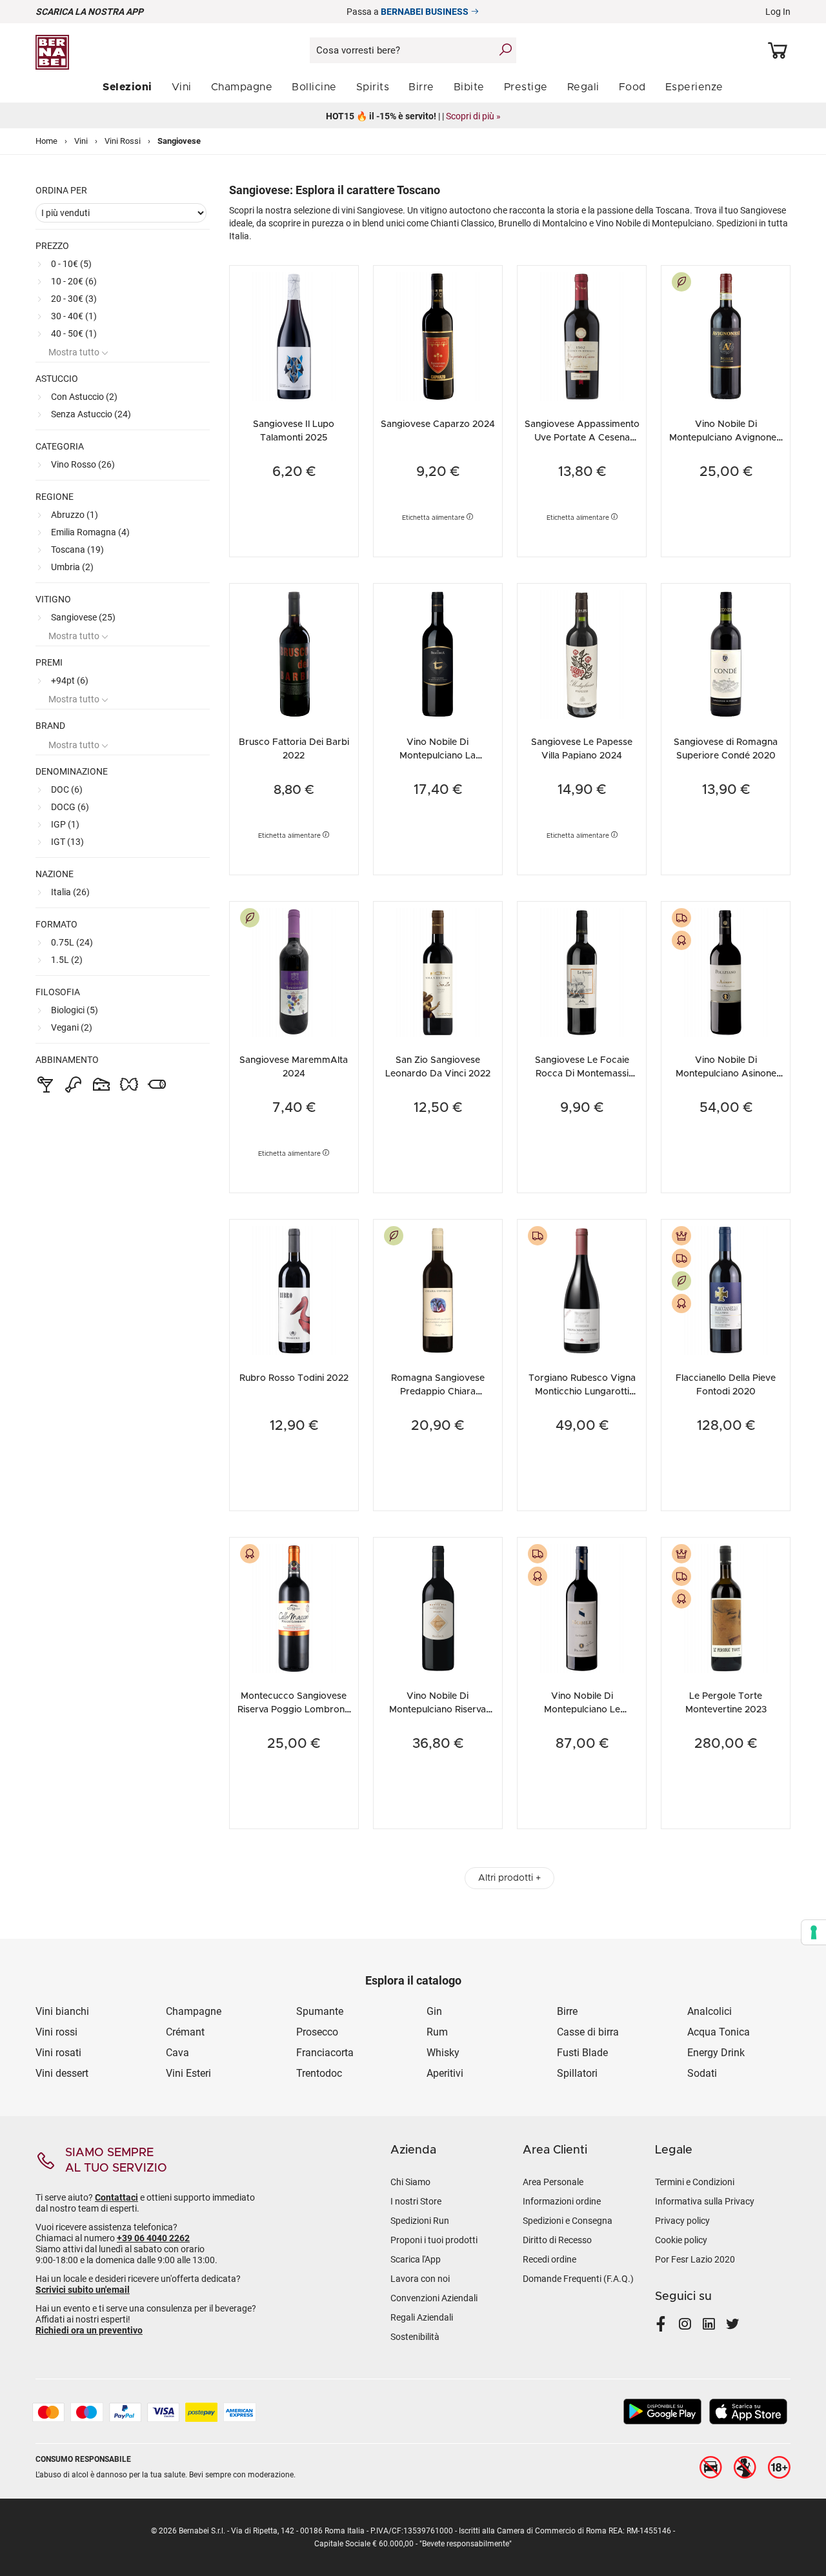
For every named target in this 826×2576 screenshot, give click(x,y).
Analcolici (710, 2011)
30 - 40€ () (74, 316)
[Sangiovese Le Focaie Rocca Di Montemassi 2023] (582, 971)
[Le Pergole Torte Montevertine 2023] (726, 1607)
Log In (778, 12)
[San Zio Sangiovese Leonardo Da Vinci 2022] (438, 971)
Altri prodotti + (509, 1878)
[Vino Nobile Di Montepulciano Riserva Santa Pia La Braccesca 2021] (438, 1607)
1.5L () (67, 960)
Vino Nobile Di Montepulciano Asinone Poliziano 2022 (726, 1074)
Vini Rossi (123, 141)
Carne (77, 1084)
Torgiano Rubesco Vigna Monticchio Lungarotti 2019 (582, 1392)
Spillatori (577, 2073)
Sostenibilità (415, 2337)
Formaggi (105, 1084)
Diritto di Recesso (557, 2240)
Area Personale (553, 2182)
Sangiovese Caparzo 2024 (438, 424)
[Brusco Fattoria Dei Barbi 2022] (294, 653)
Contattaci (116, 2197)
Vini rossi (56, 2032)
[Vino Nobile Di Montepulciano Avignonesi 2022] (726, 335)
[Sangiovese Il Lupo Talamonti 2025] (294, 335)
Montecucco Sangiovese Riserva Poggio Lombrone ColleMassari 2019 (294, 1710)
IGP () (65, 824)
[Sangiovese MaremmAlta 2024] (294, 971)
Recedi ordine (549, 2259)
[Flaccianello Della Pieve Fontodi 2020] (726, 1289)
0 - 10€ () (71, 264)
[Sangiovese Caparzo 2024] (438, 335)
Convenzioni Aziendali (434, 2298)
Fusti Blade (584, 2053)
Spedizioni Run (420, 2221)
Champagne (194, 2011)
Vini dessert (62, 2073)
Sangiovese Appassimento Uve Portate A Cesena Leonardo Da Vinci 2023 (582, 438)
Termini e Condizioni (695, 2182)
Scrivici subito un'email (83, 2290)
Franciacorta (325, 2053)
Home (46, 141)
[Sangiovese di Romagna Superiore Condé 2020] (726, 653)
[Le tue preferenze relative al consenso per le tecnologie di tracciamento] (814, 1932)
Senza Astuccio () (91, 414)
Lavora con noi (420, 2279)
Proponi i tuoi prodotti (434, 2240)
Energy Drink (716, 2053)
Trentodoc (319, 2073)
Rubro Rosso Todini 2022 (294, 1378)
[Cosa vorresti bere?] (505, 50)
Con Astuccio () (84, 397)
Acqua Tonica (719, 2032)
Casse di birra (588, 2032)
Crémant (185, 2032)
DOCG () (70, 807)
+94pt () (70, 680)
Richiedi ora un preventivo (89, 2330)
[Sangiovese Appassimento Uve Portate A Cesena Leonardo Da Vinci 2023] (582, 335)
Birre (567, 2011)
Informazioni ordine (562, 2201)
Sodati (702, 2073)
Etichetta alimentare (434, 518)
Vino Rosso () (83, 464)
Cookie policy (681, 2240)
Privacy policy (682, 2221)
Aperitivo (49, 1084)
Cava (177, 2053)
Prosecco (317, 2032)
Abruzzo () (75, 515)
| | (413, 116)
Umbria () (72, 567)
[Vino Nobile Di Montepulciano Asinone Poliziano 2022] (726, 971)
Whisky (443, 2053)
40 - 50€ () (74, 333)
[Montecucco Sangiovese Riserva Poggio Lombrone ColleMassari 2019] (294, 1607)
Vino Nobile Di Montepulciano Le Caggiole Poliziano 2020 (582, 1710)
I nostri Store (416, 2201)
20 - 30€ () (74, 299)
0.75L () (72, 942)
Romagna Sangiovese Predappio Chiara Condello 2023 (438, 1392)
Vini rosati (58, 2053)
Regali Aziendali (422, 2317)
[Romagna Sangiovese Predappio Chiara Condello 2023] (438, 1289)
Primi (133, 1084)
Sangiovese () (83, 617)
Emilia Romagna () (90, 532)
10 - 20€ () (74, 281)
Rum (437, 2032)
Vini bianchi (62, 2011)
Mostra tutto (75, 352)
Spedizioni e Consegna (568, 2221)
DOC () (67, 789)
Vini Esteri (188, 2073)
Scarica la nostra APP (89, 12)
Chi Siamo (410, 2182)
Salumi (160, 1084)
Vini (81, 141)
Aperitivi (445, 2073)
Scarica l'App (416, 2259)
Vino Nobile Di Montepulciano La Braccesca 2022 (438, 756)
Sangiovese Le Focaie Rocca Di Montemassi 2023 (582, 1074)
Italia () (70, 892)
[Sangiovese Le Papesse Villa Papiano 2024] (582, 653)
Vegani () (72, 1027)
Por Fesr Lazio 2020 (695, 2259)
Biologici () (75, 1010)
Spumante (320, 2011)
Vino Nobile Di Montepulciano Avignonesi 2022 (726, 438)
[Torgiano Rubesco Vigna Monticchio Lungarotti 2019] (582, 1289)
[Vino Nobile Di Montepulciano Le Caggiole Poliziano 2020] (582, 1607)
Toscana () (77, 550)
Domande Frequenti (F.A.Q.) (578, 2279)
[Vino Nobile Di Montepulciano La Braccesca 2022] (438, 653)
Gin (434, 2011)
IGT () (67, 842)
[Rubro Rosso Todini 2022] (294, 1289)
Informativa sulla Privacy (705, 2201)
